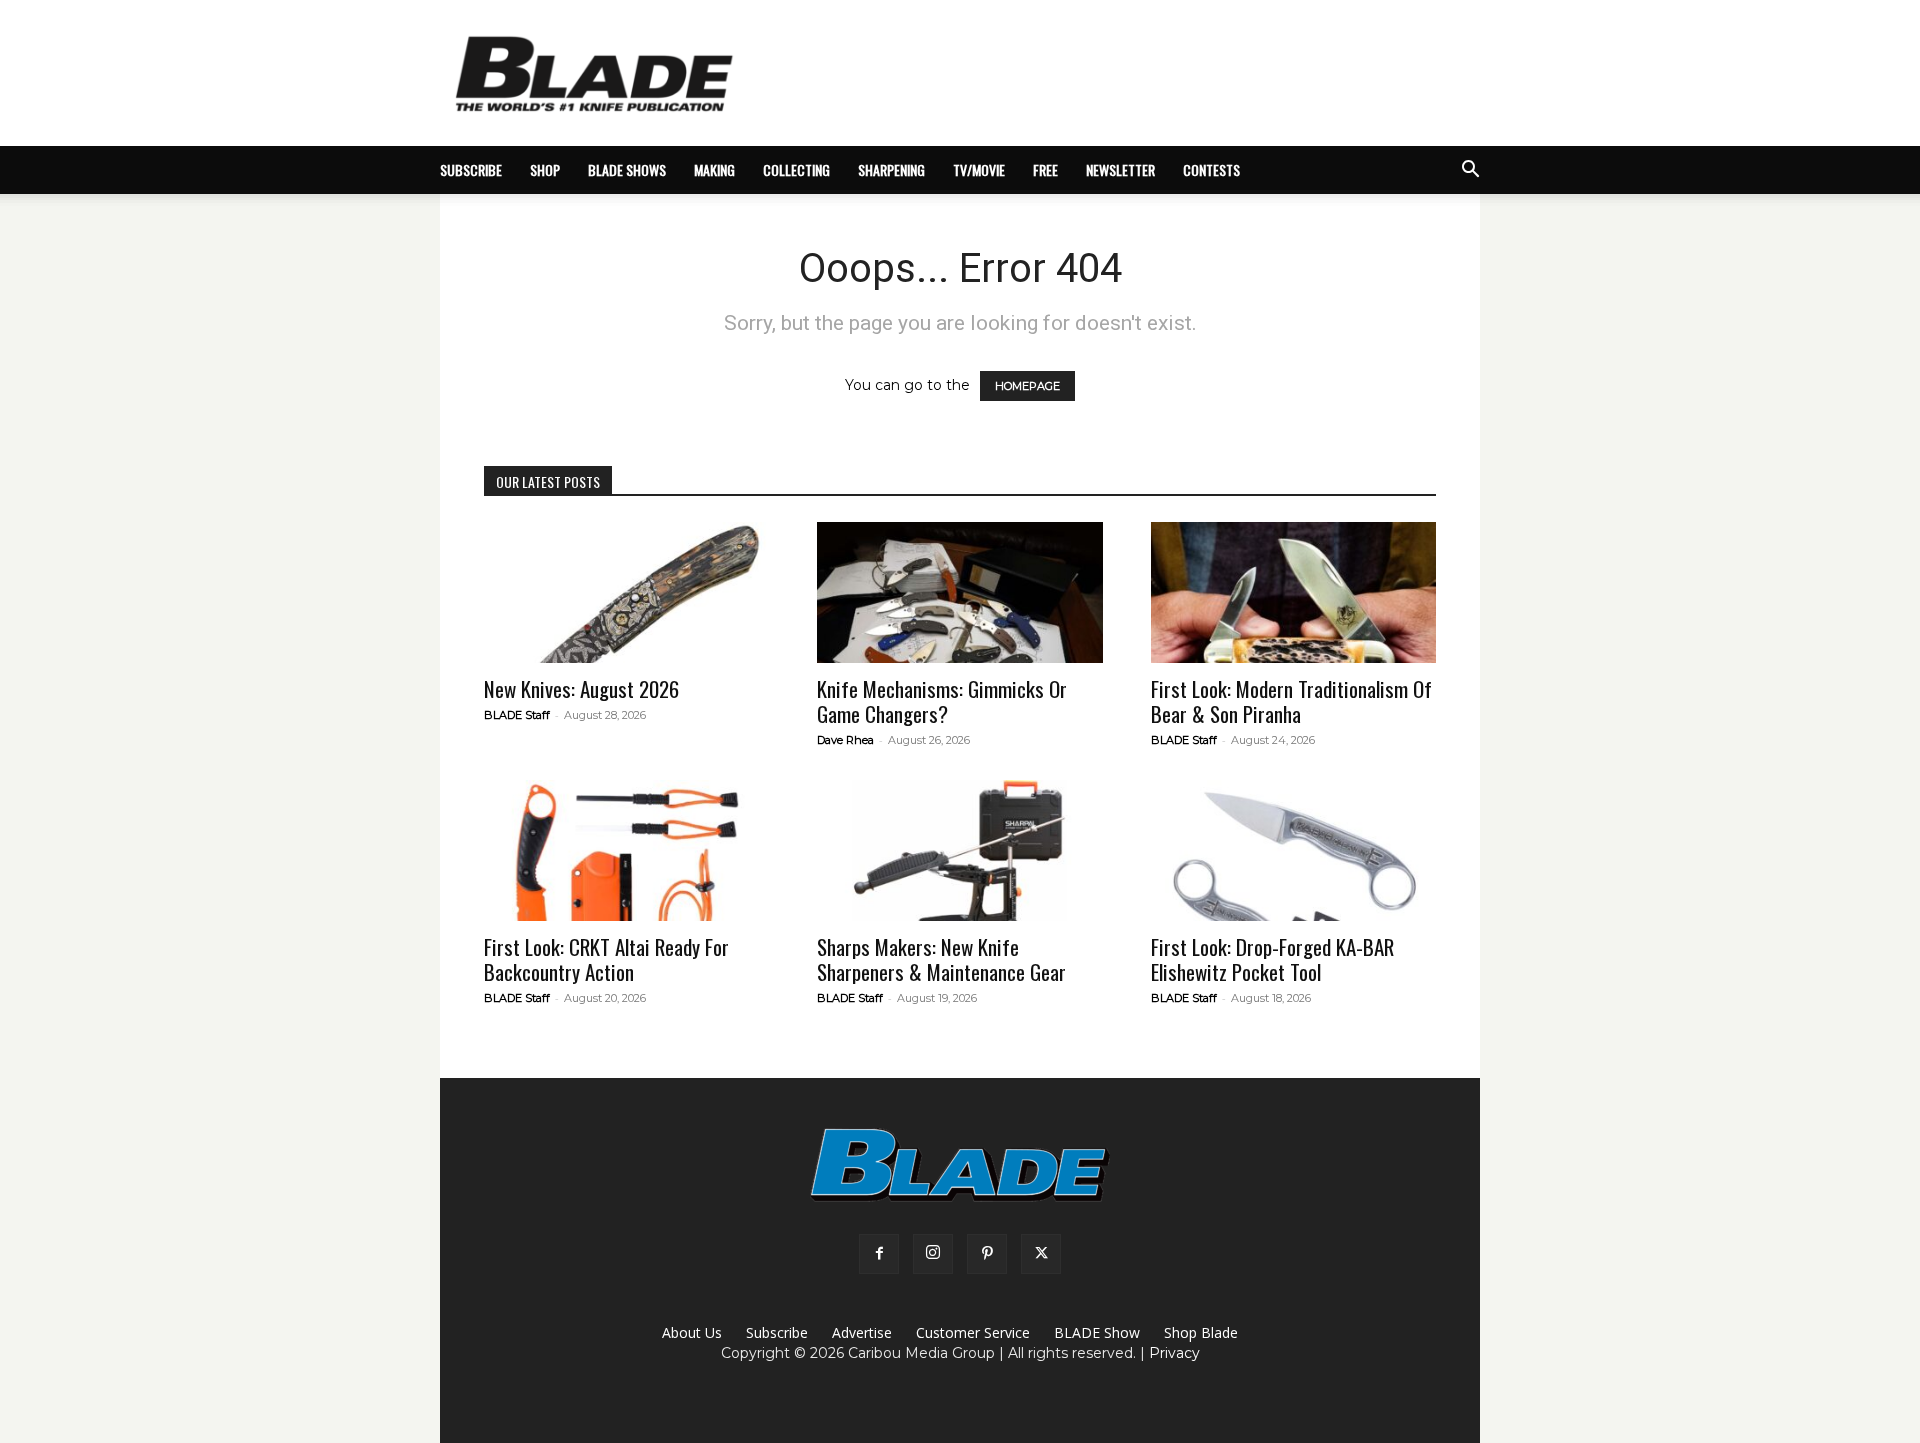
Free (1045, 169)
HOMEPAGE (1027, 386)
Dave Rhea (845, 740)
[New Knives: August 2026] (626, 592)
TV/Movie (979, 169)
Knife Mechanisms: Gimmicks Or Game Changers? (942, 701)
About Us (692, 1332)
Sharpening (891, 169)
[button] (1470, 171)
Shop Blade (1201, 1332)
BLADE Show (1097, 1332)
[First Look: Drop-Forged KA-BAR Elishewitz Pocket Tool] (1293, 850)
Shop (545, 169)
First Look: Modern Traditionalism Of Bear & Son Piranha (1291, 701)
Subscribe (777, 1332)
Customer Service (973, 1332)
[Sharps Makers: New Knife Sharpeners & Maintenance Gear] (959, 850)
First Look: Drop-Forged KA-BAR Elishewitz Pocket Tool (1272, 959)
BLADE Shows (627, 169)
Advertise (862, 1332)
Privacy (1174, 1353)
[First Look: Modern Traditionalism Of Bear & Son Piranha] (1293, 592)
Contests (1211, 169)
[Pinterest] (987, 1254)
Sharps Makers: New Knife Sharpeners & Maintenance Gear (941, 959)
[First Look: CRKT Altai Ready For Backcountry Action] (626, 850)
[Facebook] (879, 1254)
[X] (1041, 1254)
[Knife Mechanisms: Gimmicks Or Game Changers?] (959, 592)
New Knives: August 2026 (581, 688)
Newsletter (1120, 169)
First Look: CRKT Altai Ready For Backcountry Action (606, 959)
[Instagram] (933, 1254)
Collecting (796, 169)
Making (714, 169)
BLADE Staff (517, 715)
